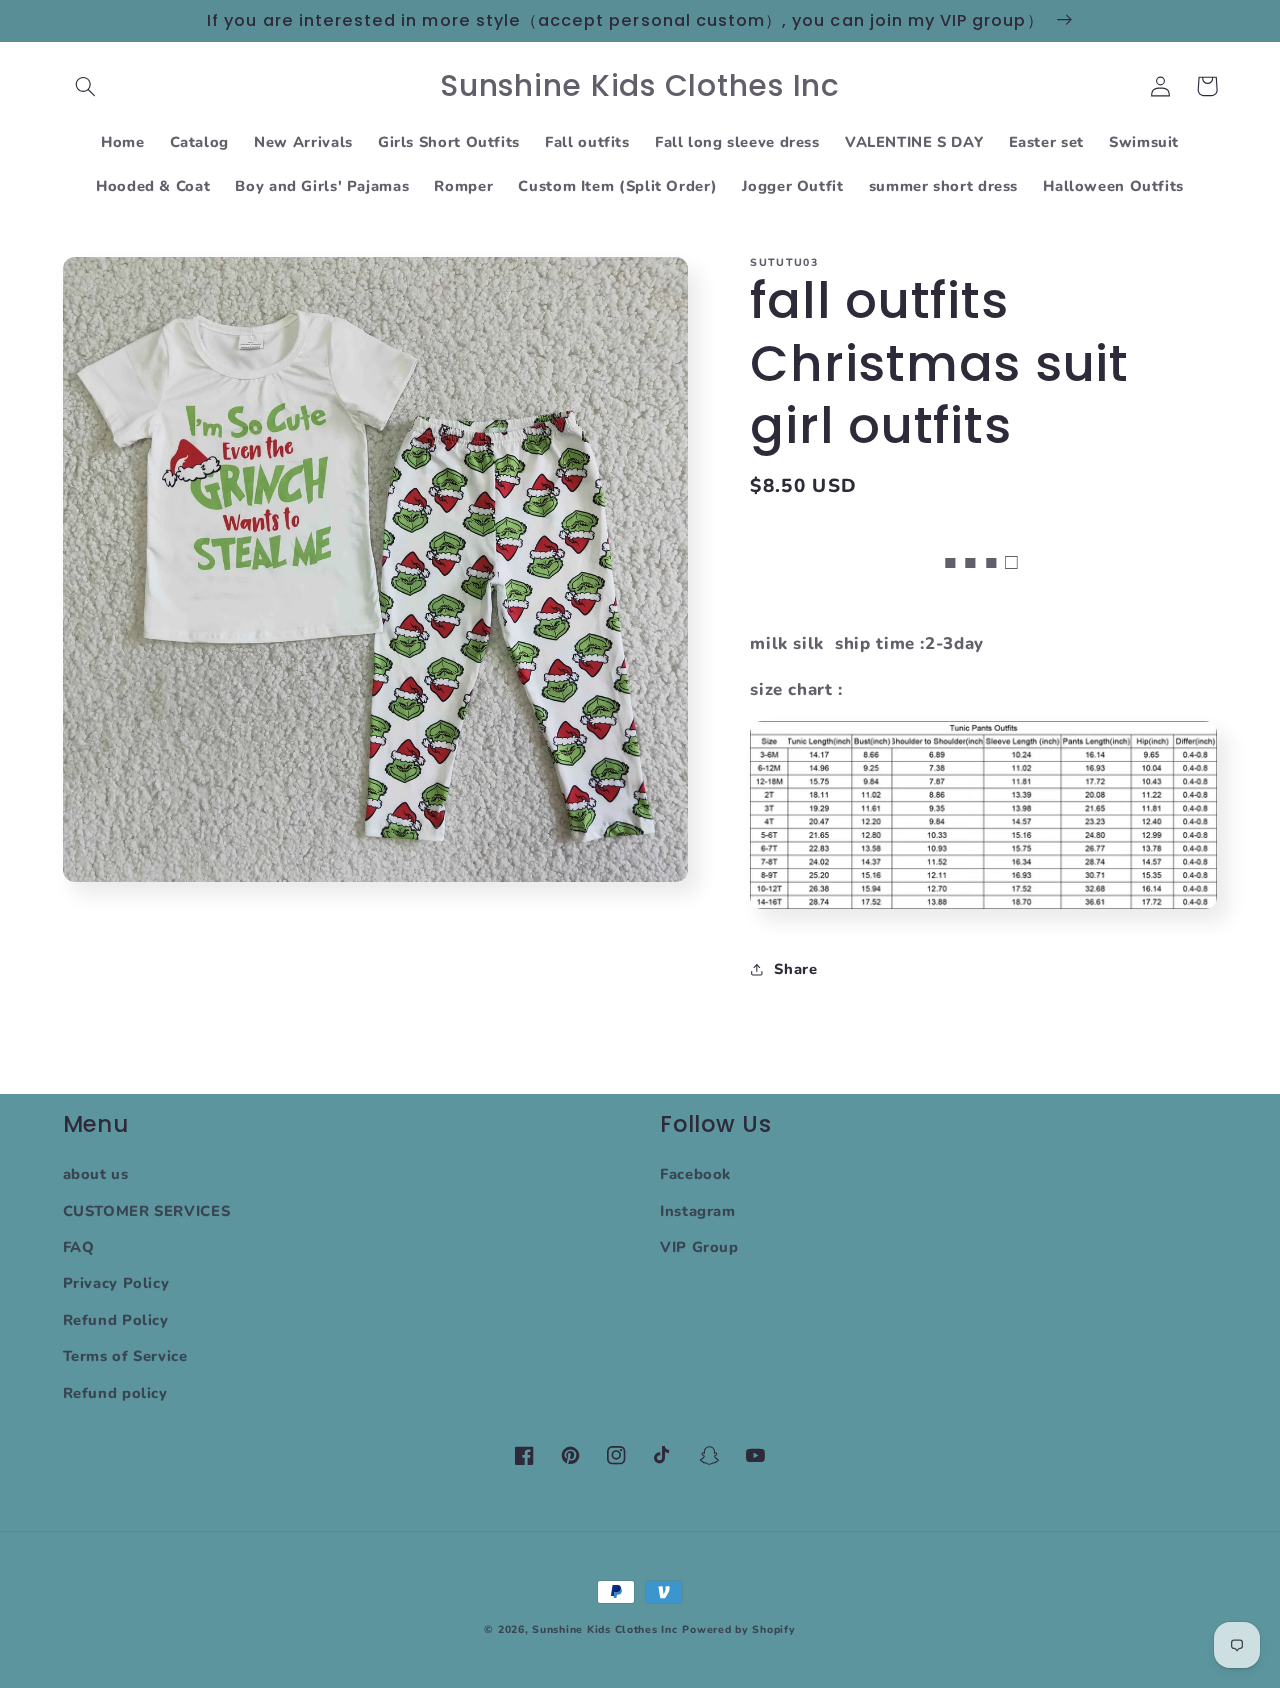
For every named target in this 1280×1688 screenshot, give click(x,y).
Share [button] (795, 968)
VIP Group (699, 1247)
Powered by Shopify (738, 1629)
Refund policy (115, 1393)
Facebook (695, 1174)
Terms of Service (125, 1356)
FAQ (79, 1247)
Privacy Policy (116, 1283)
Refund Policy (116, 1320)
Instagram (698, 1211)
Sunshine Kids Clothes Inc (604, 1629)
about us (96, 1174)
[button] (86, 86)
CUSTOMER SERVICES (147, 1211)
